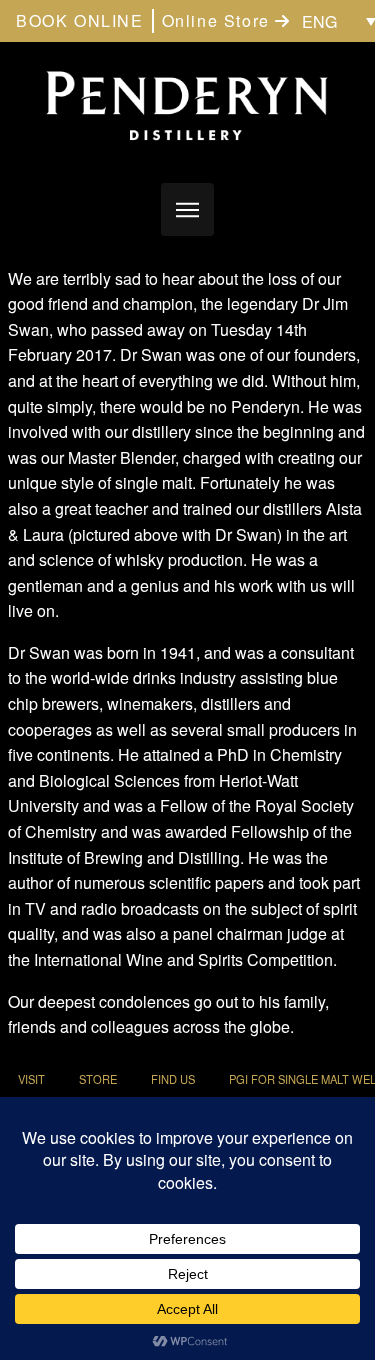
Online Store (219, 20)
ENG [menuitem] (319, 21)
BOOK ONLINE (80, 20)
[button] (187, 209)
